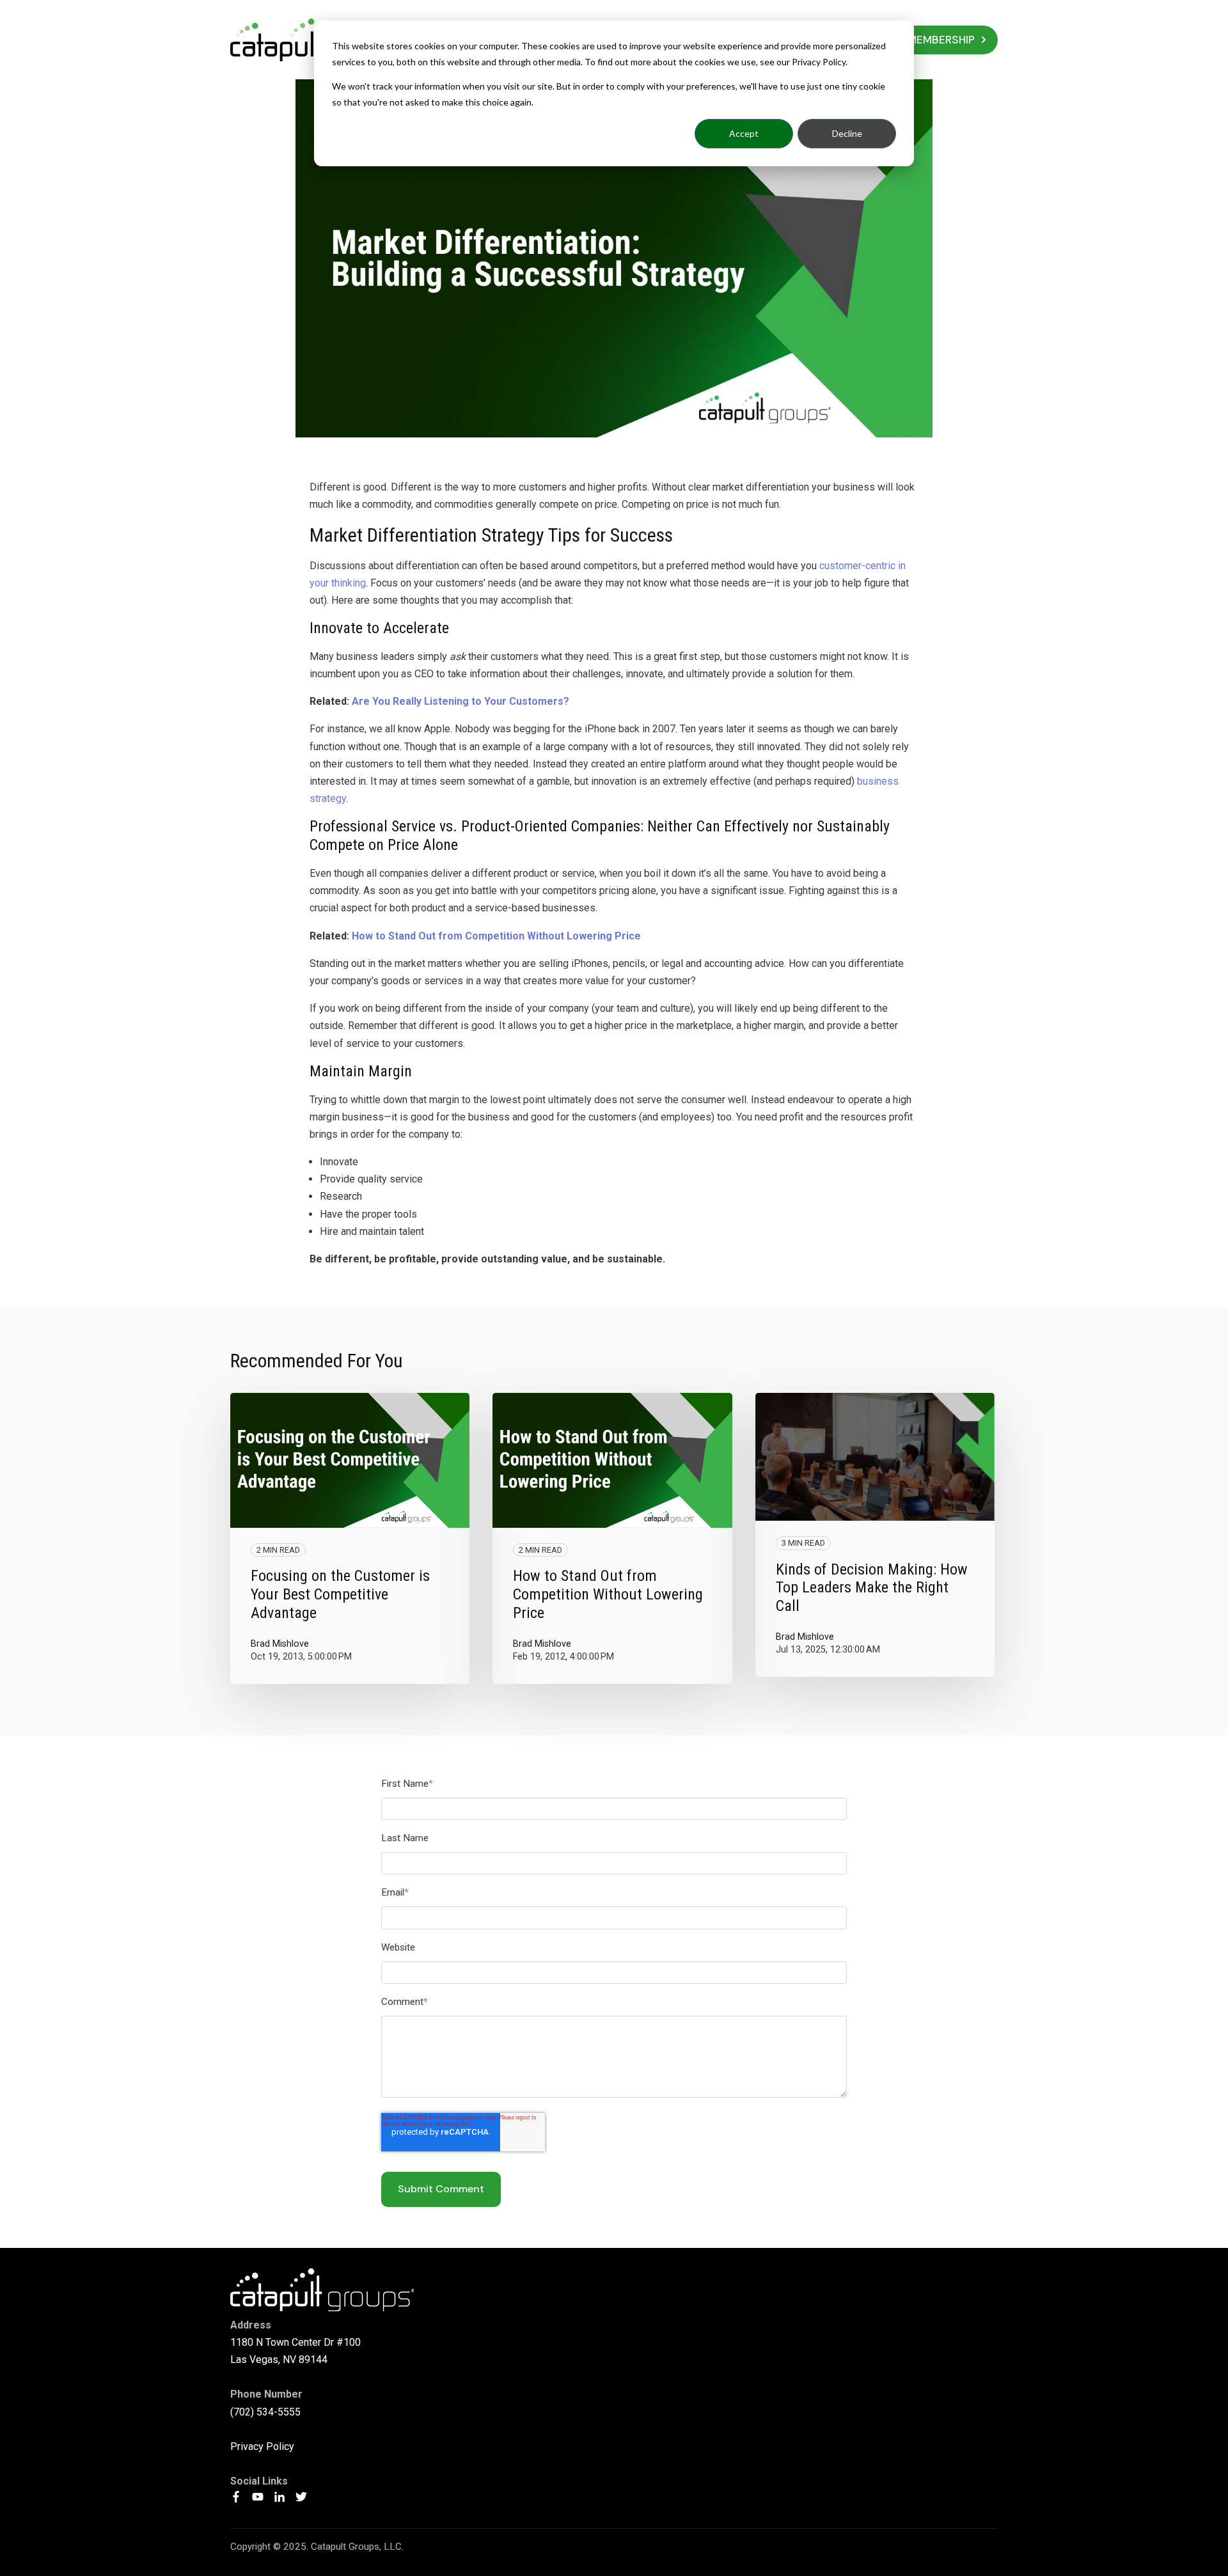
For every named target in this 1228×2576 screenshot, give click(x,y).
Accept (744, 133)
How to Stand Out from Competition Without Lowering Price (496, 936)
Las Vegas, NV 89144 (279, 2360)
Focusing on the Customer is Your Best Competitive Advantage (340, 1594)
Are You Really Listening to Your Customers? (460, 701)
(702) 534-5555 (265, 2412)
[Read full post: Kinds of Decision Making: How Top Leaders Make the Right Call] (875, 1457)
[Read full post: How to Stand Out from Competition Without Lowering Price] (612, 1460)
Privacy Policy (262, 2446)
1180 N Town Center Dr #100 (295, 2342)
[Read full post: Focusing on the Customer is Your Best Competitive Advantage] (350, 1460)
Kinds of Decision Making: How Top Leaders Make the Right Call (872, 1588)
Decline (847, 133)
